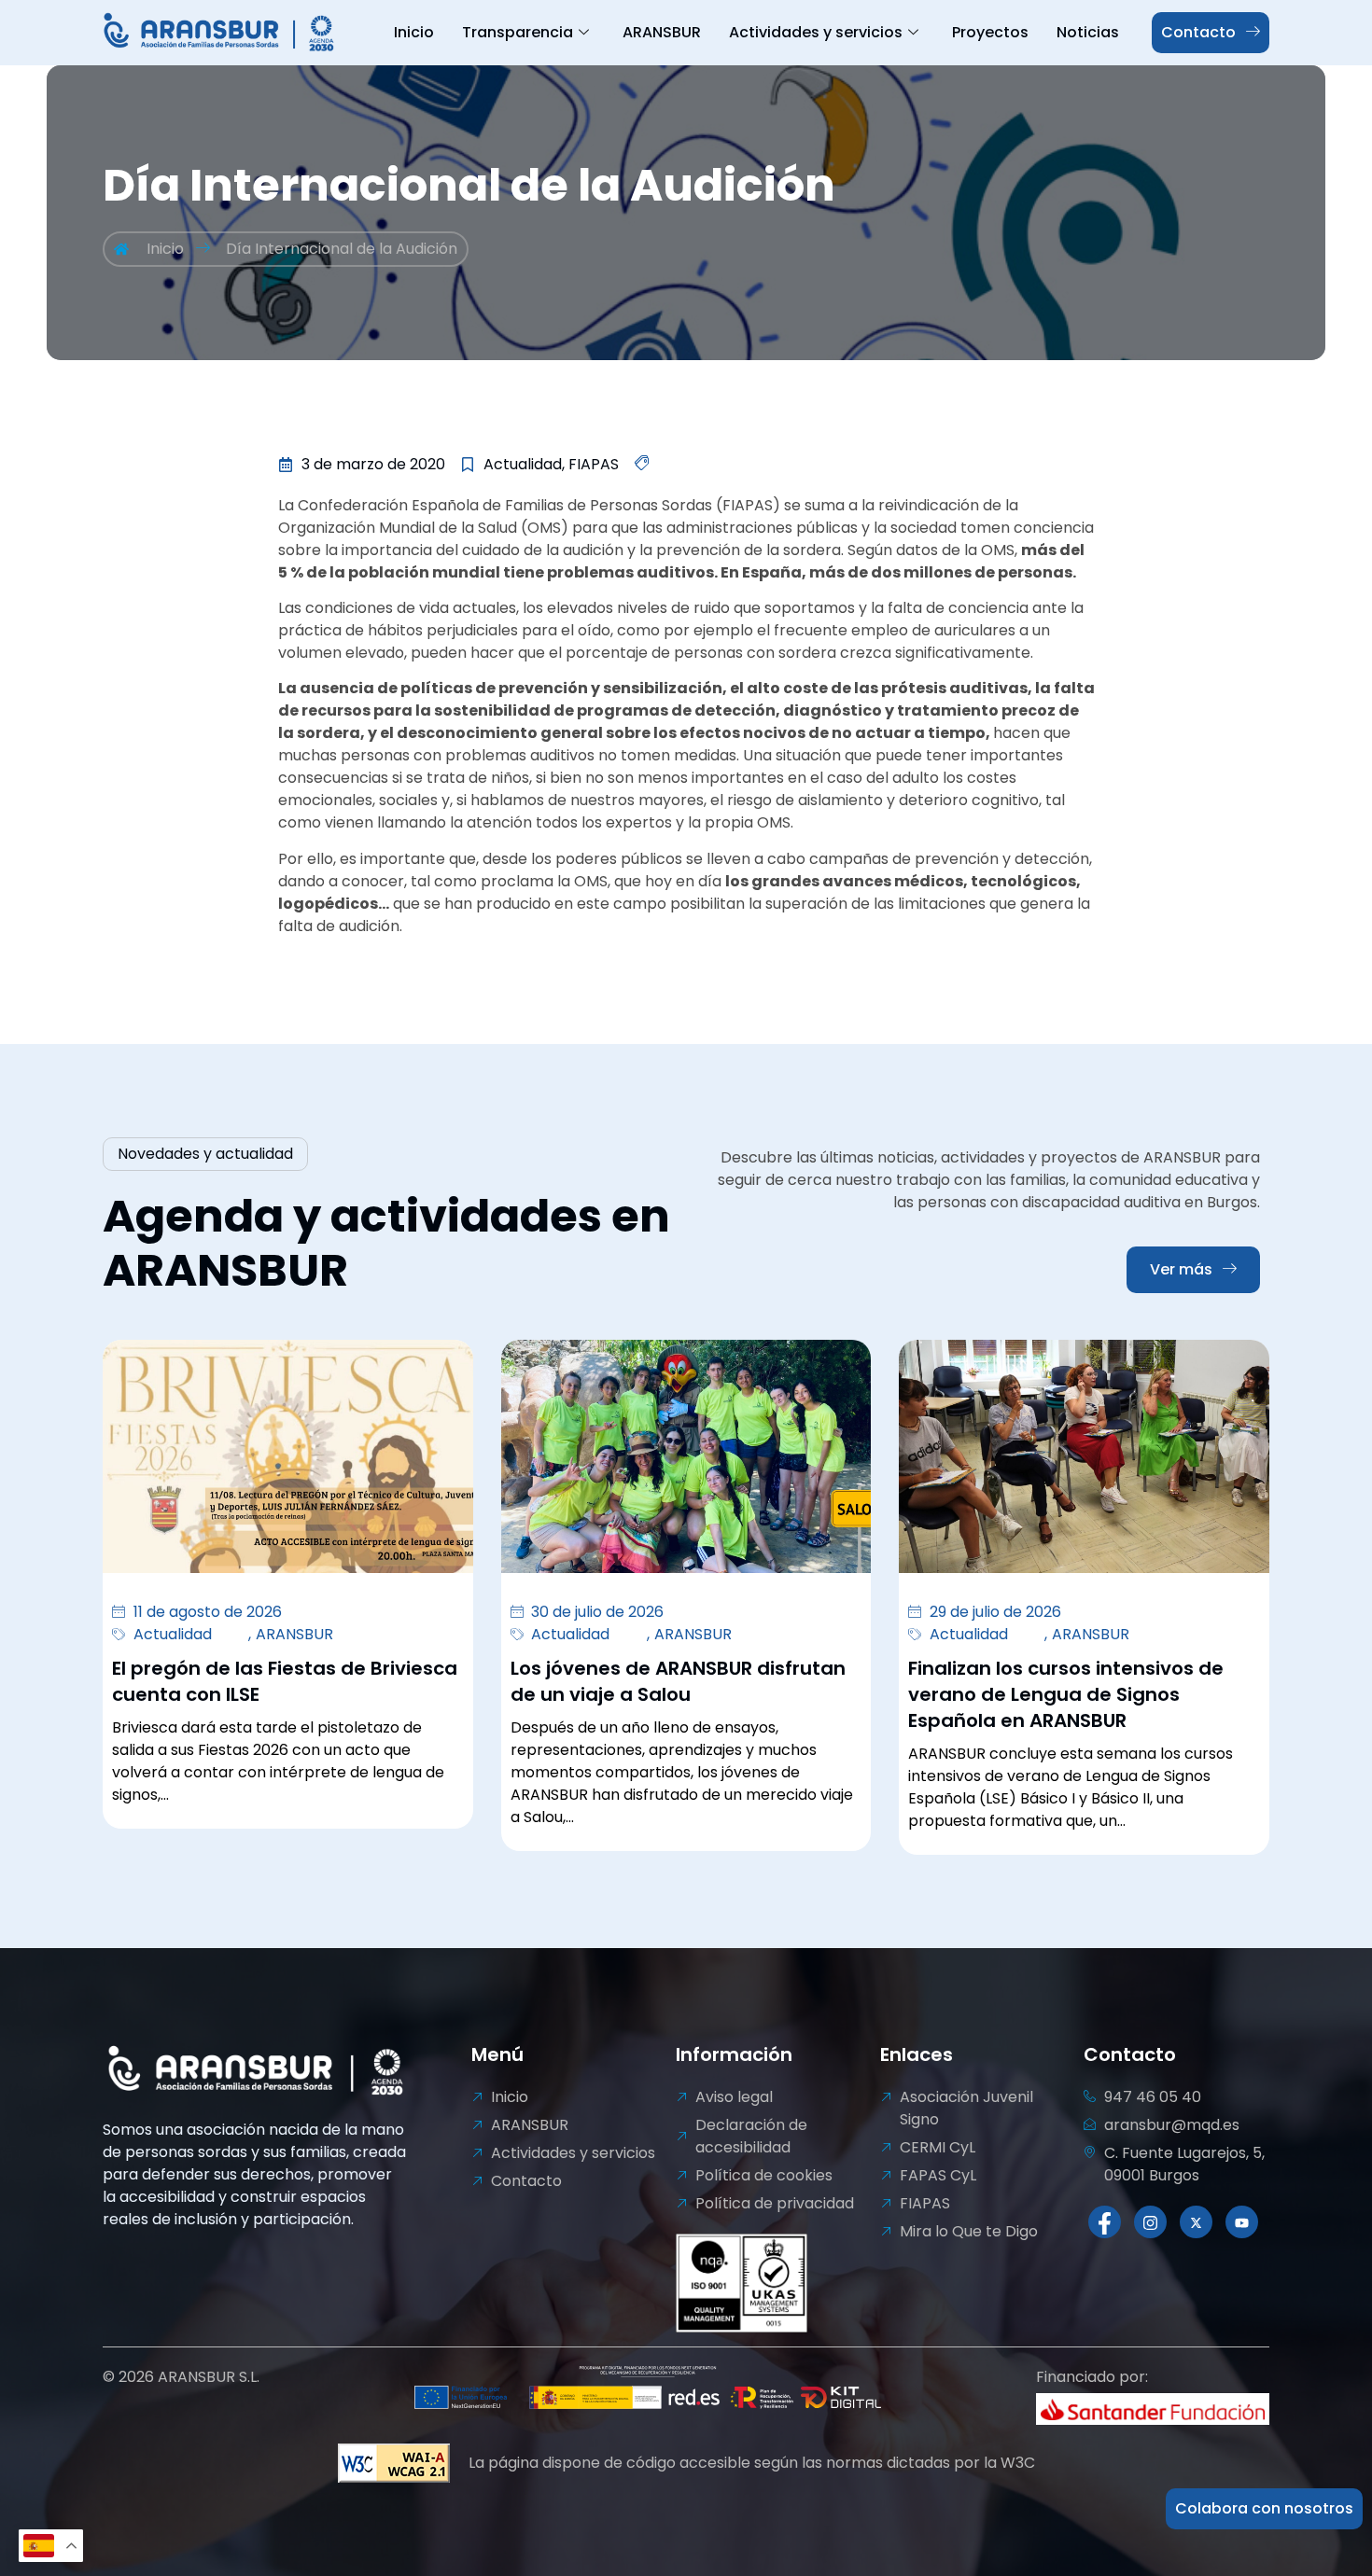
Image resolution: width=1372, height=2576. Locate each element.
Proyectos (990, 32)
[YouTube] (1242, 2222)
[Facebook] (1105, 2222)
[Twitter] (1196, 2222)
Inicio (414, 32)
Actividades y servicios (816, 32)
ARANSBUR (662, 32)
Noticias (1088, 32)
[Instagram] (1150, 2222)
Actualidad (173, 1634)
